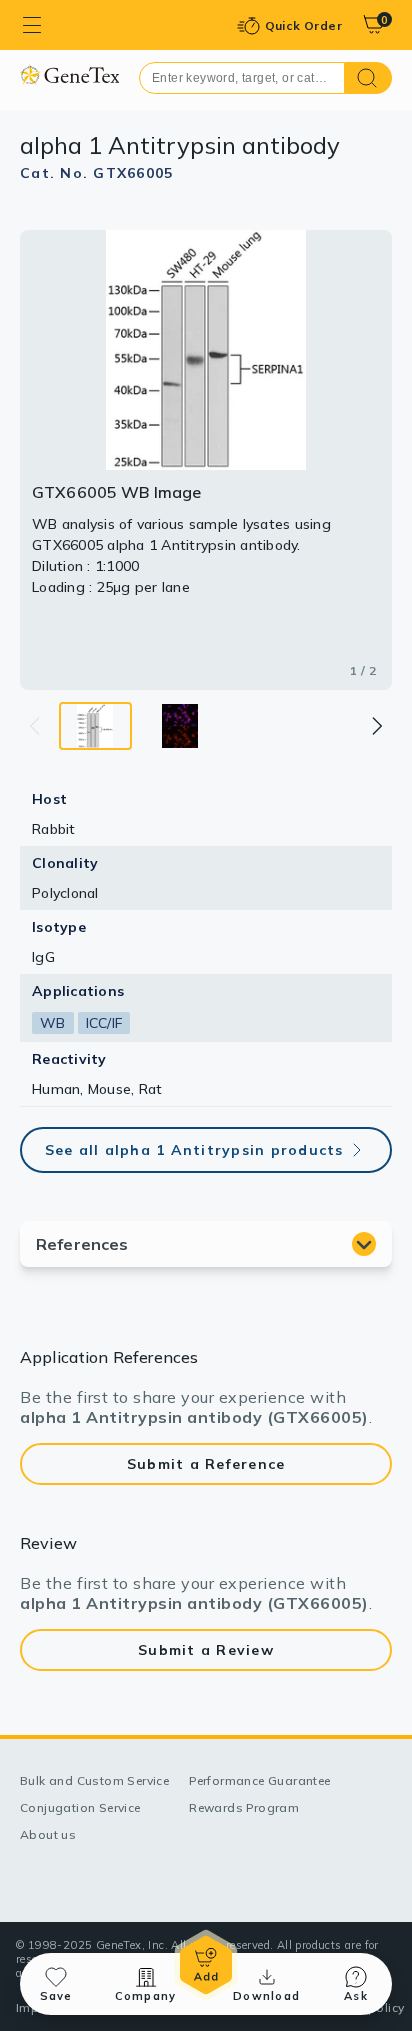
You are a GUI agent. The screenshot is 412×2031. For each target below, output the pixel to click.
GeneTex (69, 74)
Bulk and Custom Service (94, 1780)
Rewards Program (244, 1807)
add (206, 1965)
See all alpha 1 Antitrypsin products (194, 1150)
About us (48, 1834)
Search (368, 78)
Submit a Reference (206, 1464)
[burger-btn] (32, 25)
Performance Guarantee (259, 1780)
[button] (376, 726)
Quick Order (303, 25)
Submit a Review (206, 1650)
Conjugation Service (80, 1807)
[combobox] (242, 78)
